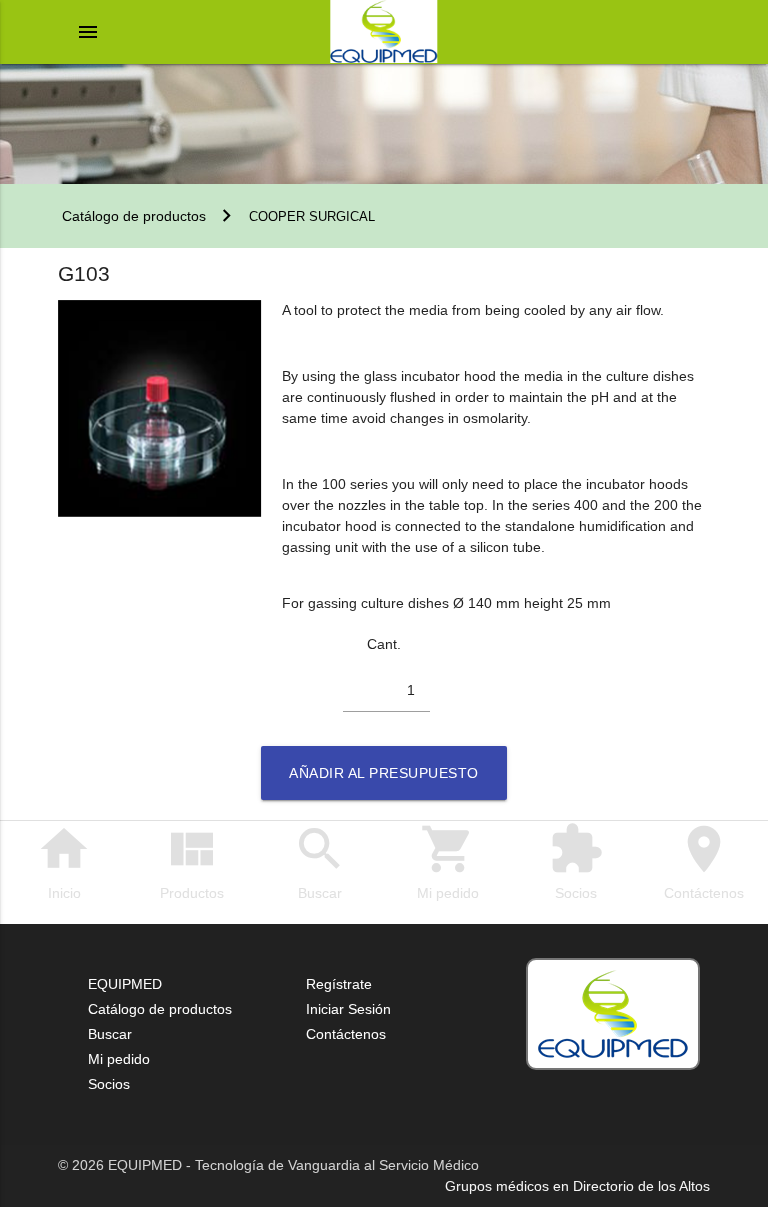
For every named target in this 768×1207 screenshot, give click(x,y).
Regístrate (339, 984)
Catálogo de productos (132, 216)
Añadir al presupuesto (384, 773)
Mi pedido (448, 861)
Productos (192, 861)
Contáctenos (704, 861)
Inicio (64, 861)
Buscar (320, 861)
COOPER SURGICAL (312, 216)
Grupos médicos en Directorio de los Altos (577, 1186)
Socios (576, 861)
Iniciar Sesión (348, 1009)
